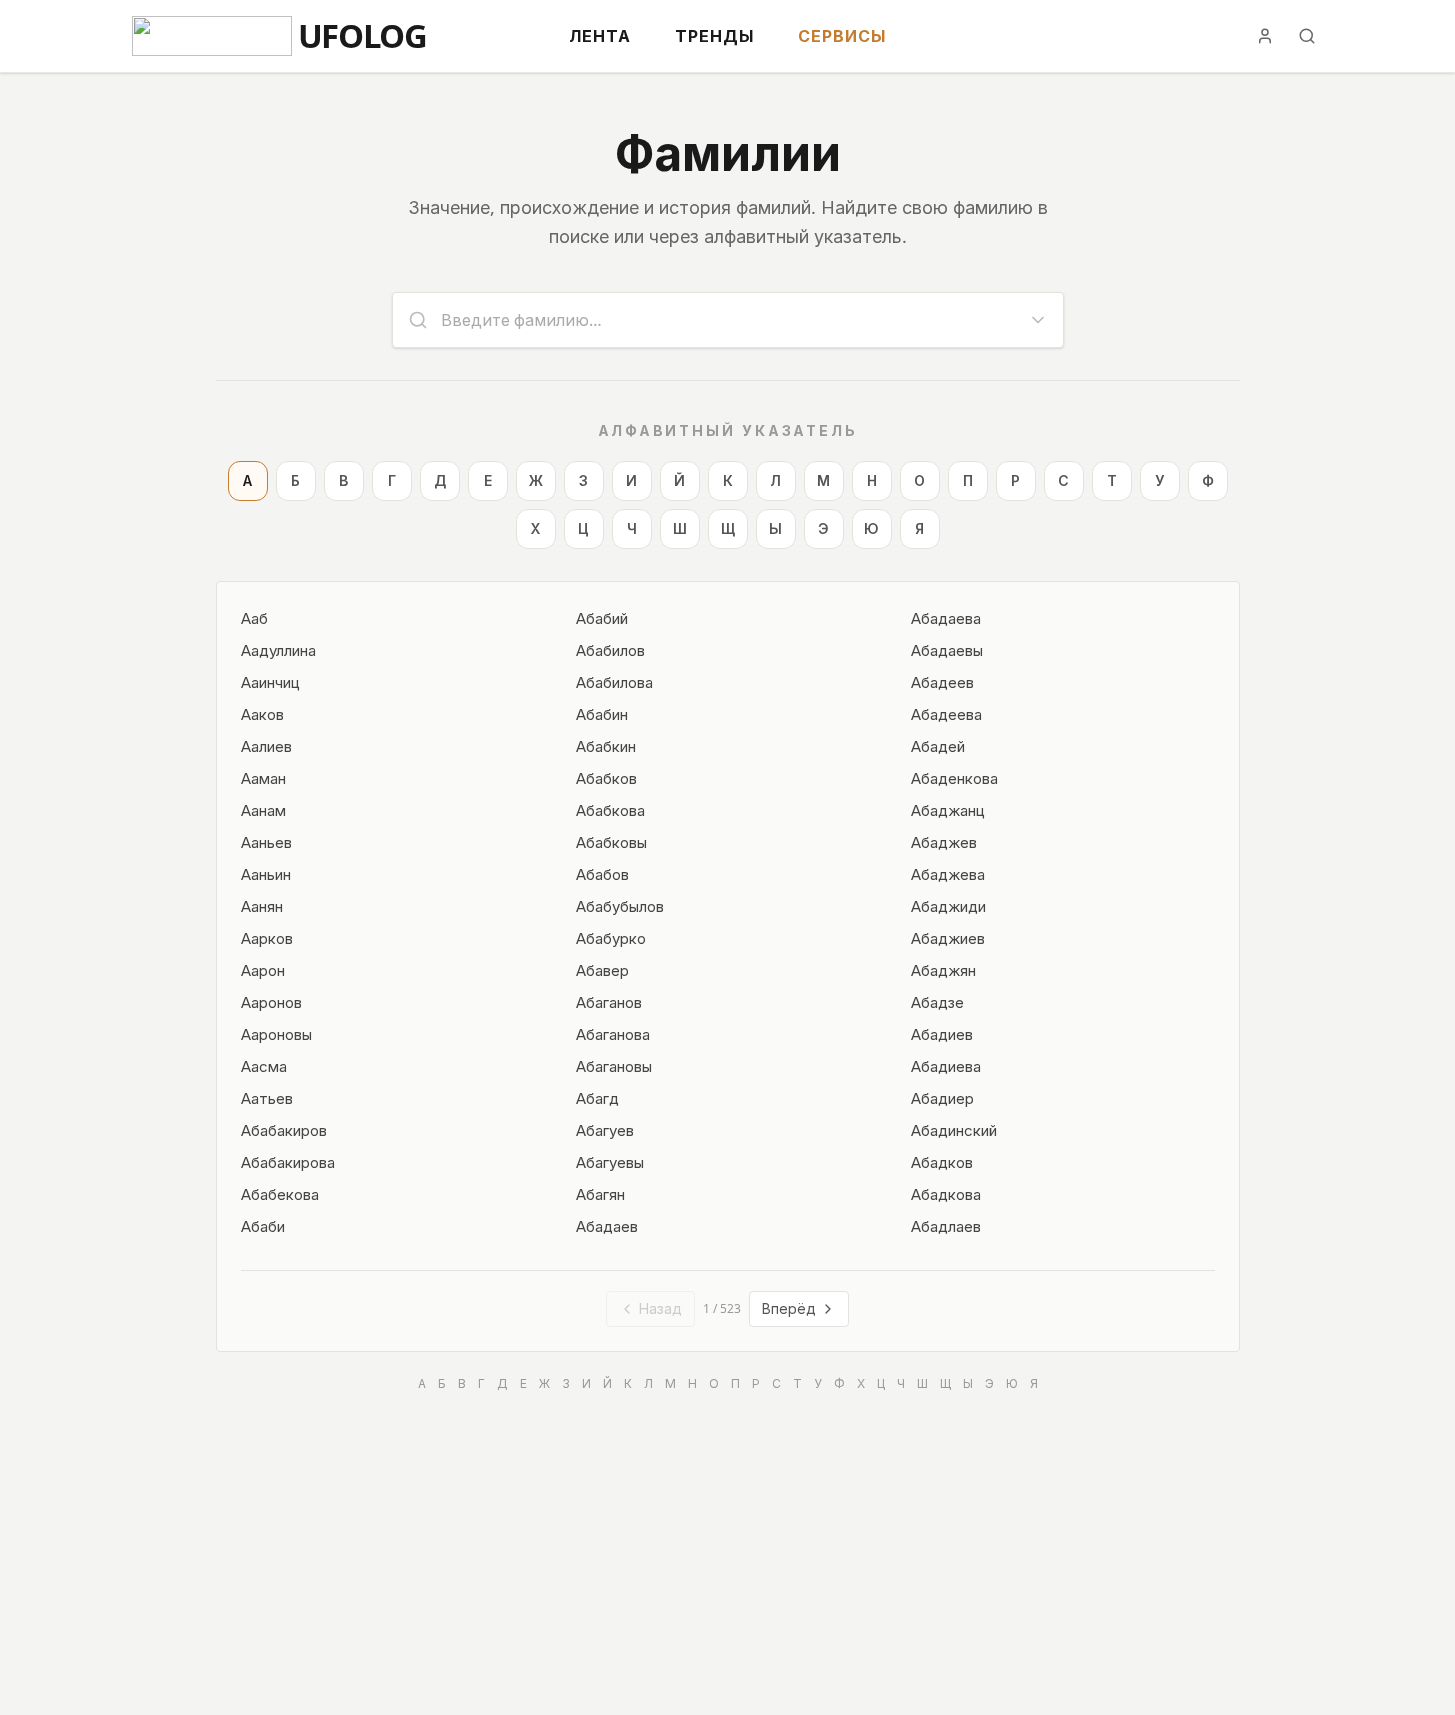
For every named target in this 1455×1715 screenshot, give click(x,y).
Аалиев (266, 746)
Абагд (597, 1098)
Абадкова (946, 1194)
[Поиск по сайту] (1307, 36)
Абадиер (942, 1098)
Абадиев (942, 1034)
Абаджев (944, 842)
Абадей (938, 746)
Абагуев (605, 1130)
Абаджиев (948, 938)
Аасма (264, 1066)
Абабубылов (620, 906)
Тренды (714, 36)
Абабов (602, 874)
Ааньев (266, 842)
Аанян (262, 906)
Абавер (602, 970)
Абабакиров (284, 1130)
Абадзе (937, 1002)
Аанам (263, 810)
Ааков (262, 714)
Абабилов (610, 650)
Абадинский (954, 1130)
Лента (600, 36)
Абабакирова (288, 1162)
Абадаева (946, 618)
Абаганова (613, 1034)
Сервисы (842, 36)
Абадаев (607, 1226)
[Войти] (1265, 36)
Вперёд (789, 1308)
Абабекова (280, 1194)
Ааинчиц (270, 682)
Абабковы (611, 842)
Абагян (600, 1194)
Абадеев (942, 682)
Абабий (602, 618)
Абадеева (946, 714)
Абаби (263, 1226)
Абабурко (611, 938)
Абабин (602, 714)
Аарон (263, 970)
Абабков (606, 778)
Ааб (254, 618)
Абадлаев (946, 1226)
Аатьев (267, 1098)
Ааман (263, 778)
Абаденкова (954, 778)
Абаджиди (948, 906)
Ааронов (271, 1002)
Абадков (942, 1162)
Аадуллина (278, 650)
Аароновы (276, 1034)
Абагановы (614, 1066)
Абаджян (943, 970)
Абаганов (609, 1002)
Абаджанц (948, 810)
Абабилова (614, 682)
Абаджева (948, 874)
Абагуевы (610, 1162)
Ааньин (266, 874)
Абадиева (946, 1066)
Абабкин (606, 746)
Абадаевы (947, 650)
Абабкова (610, 810)
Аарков (267, 938)
